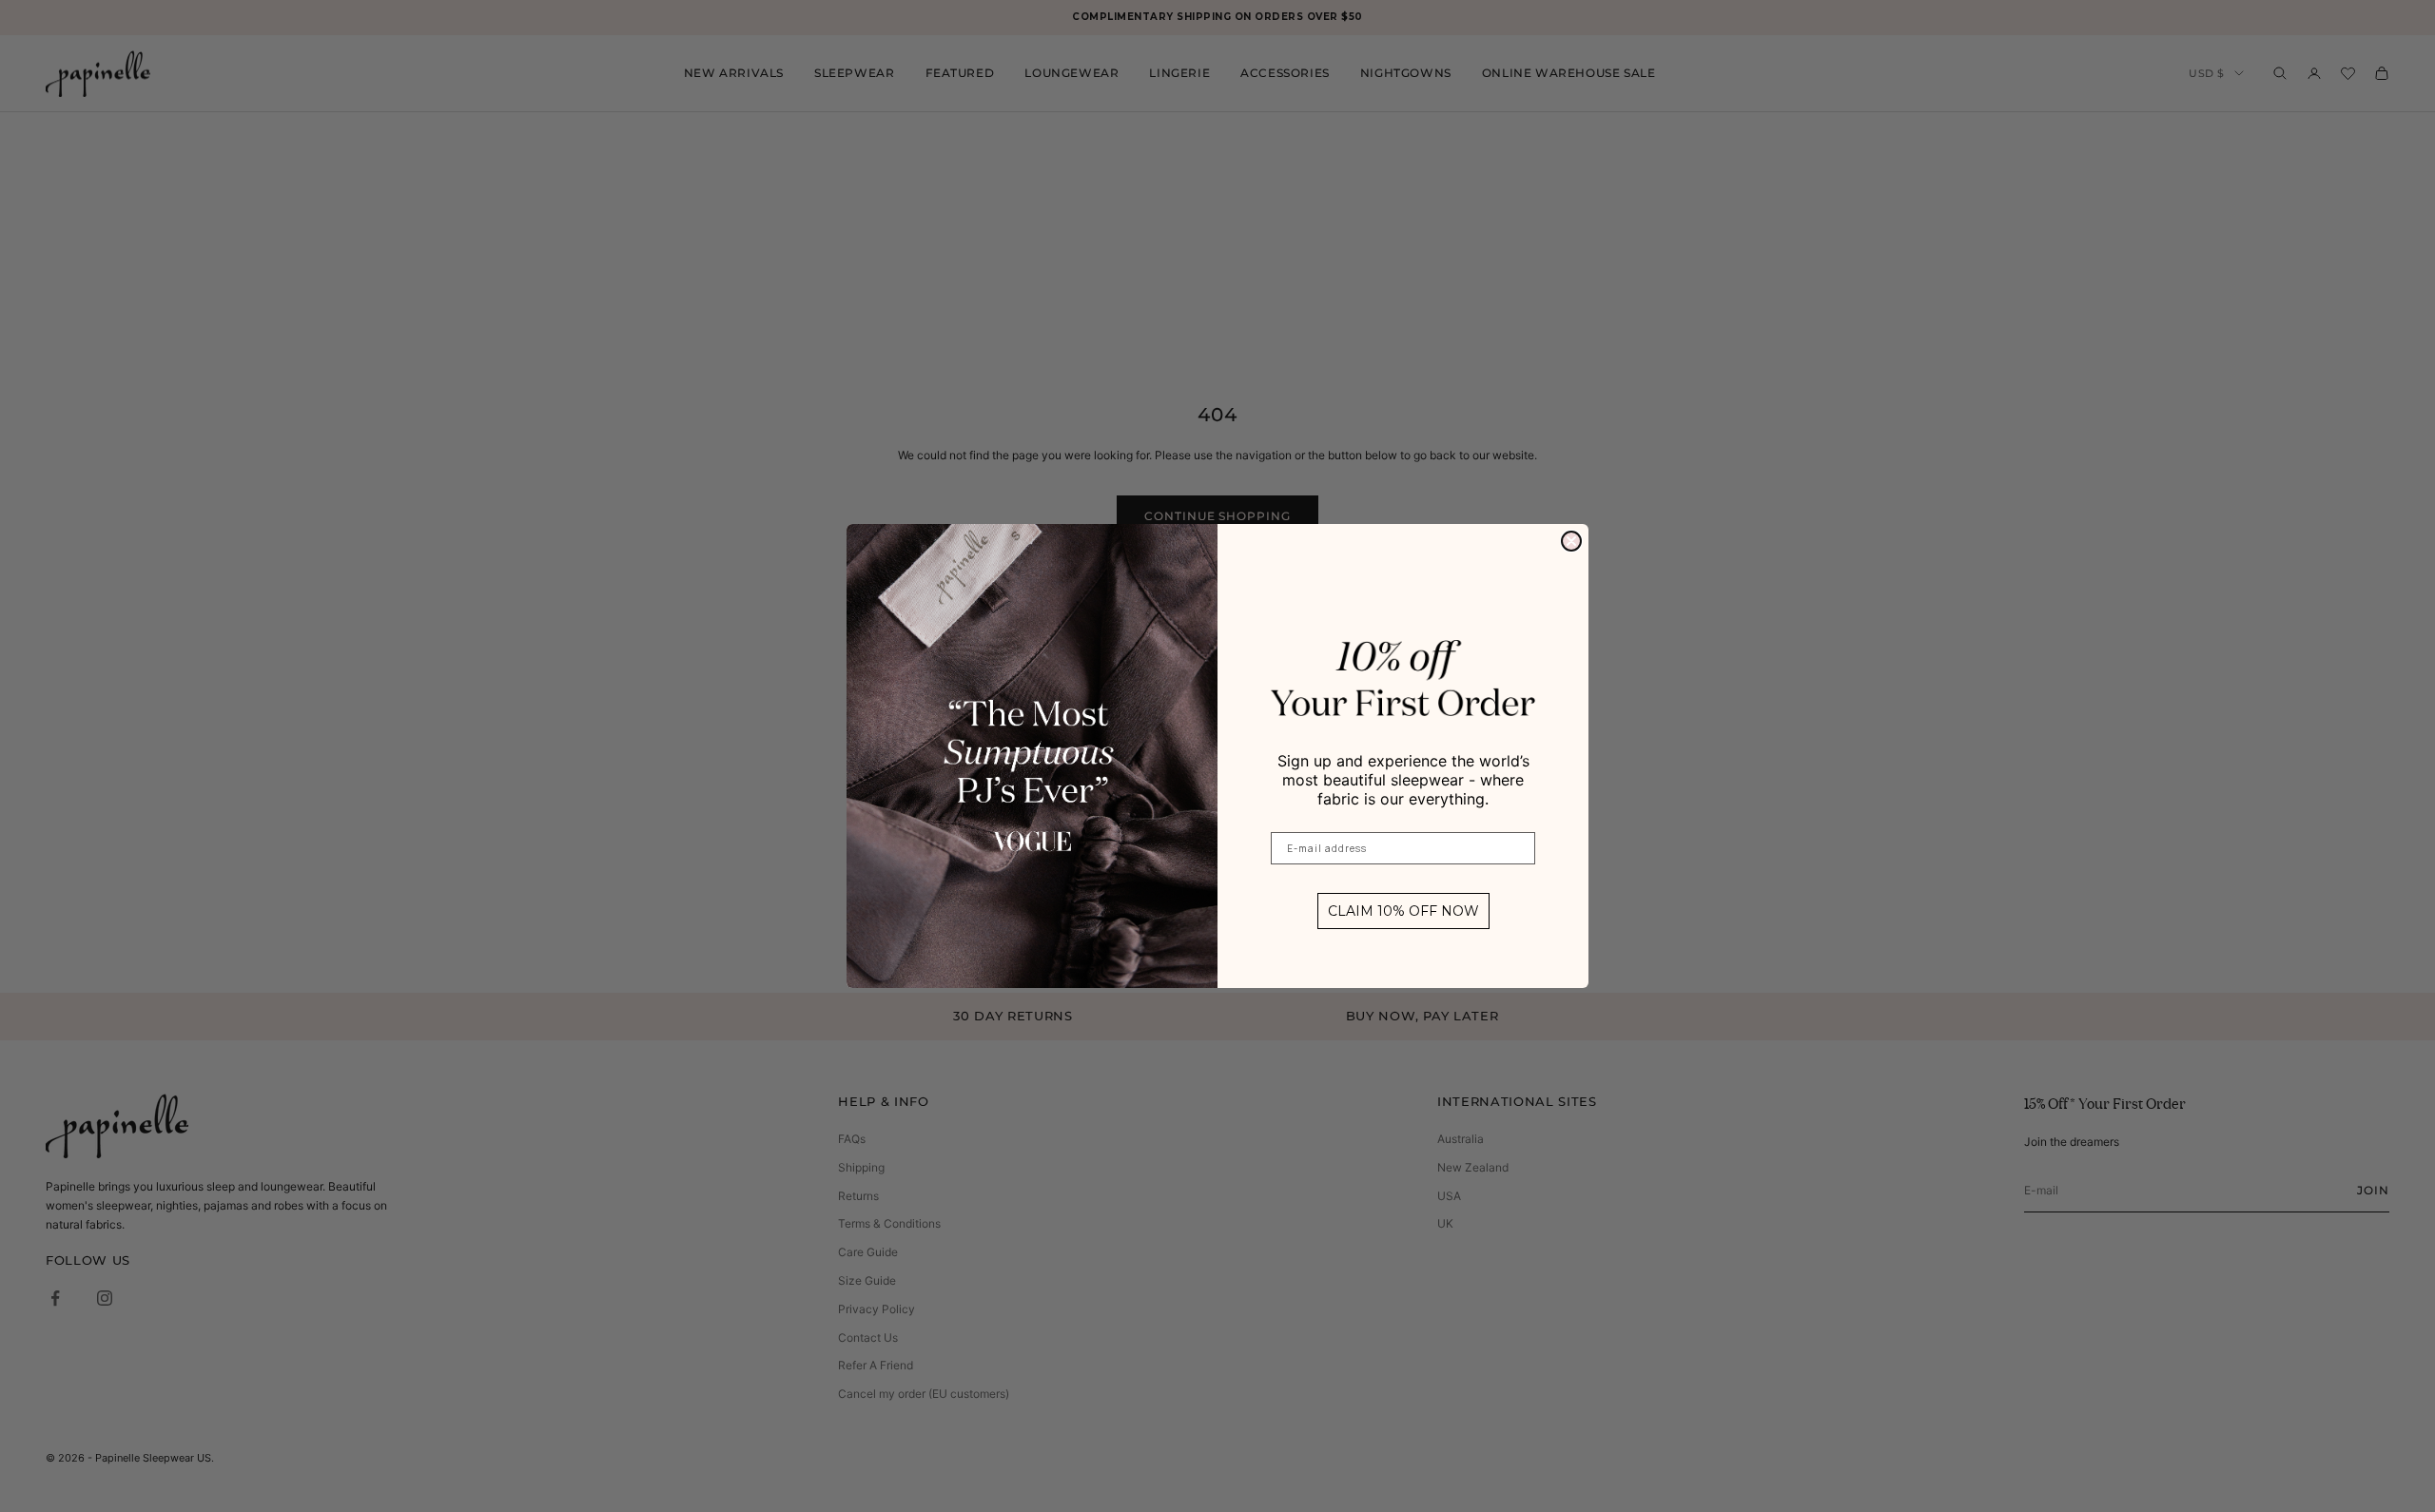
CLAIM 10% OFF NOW (1403, 911)
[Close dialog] (1571, 541)
